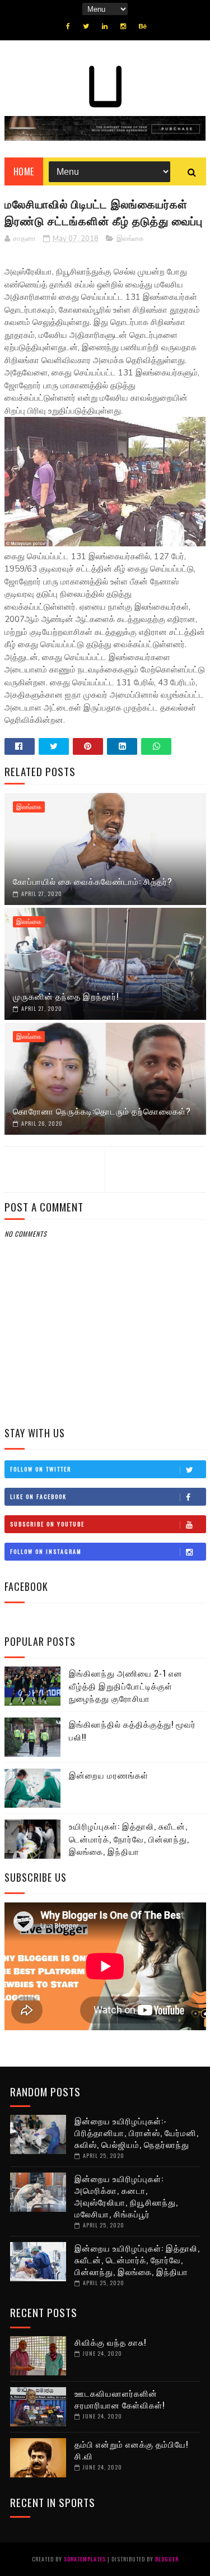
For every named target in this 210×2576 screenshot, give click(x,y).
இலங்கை (130, 239)
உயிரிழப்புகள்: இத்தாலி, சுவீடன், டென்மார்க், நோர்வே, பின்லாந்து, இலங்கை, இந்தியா (129, 1838)
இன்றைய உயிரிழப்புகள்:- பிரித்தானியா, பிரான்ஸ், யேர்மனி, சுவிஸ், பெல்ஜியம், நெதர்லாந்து (137, 2132)
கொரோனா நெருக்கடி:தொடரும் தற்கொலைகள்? (102, 1111)
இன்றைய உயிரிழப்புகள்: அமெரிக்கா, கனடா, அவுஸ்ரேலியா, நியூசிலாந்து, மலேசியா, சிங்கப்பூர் (126, 2196)
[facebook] (68, 26)
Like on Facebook (38, 1496)
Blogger (167, 2559)
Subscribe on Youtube (47, 1524)
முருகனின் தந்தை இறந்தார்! (66, 996)
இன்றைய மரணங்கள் (109, 1775)
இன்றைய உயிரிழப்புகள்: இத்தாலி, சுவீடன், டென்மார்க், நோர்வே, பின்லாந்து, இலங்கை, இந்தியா (137, 2259)
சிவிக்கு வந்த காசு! (110, 2342)
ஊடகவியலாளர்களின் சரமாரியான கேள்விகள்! (120, 2399)
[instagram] (123, 26)
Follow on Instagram (46, 1551)
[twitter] (86, 26)
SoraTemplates (85, 2559)
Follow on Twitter (41, 1469)
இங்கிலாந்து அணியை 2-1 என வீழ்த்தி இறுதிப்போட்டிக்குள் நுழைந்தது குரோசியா (126, 1685)
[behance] (143, 26)
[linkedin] (105, 26)
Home (24, 171)
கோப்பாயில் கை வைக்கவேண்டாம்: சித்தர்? (93, 881)
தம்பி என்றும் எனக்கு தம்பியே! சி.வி (131, 2450)
